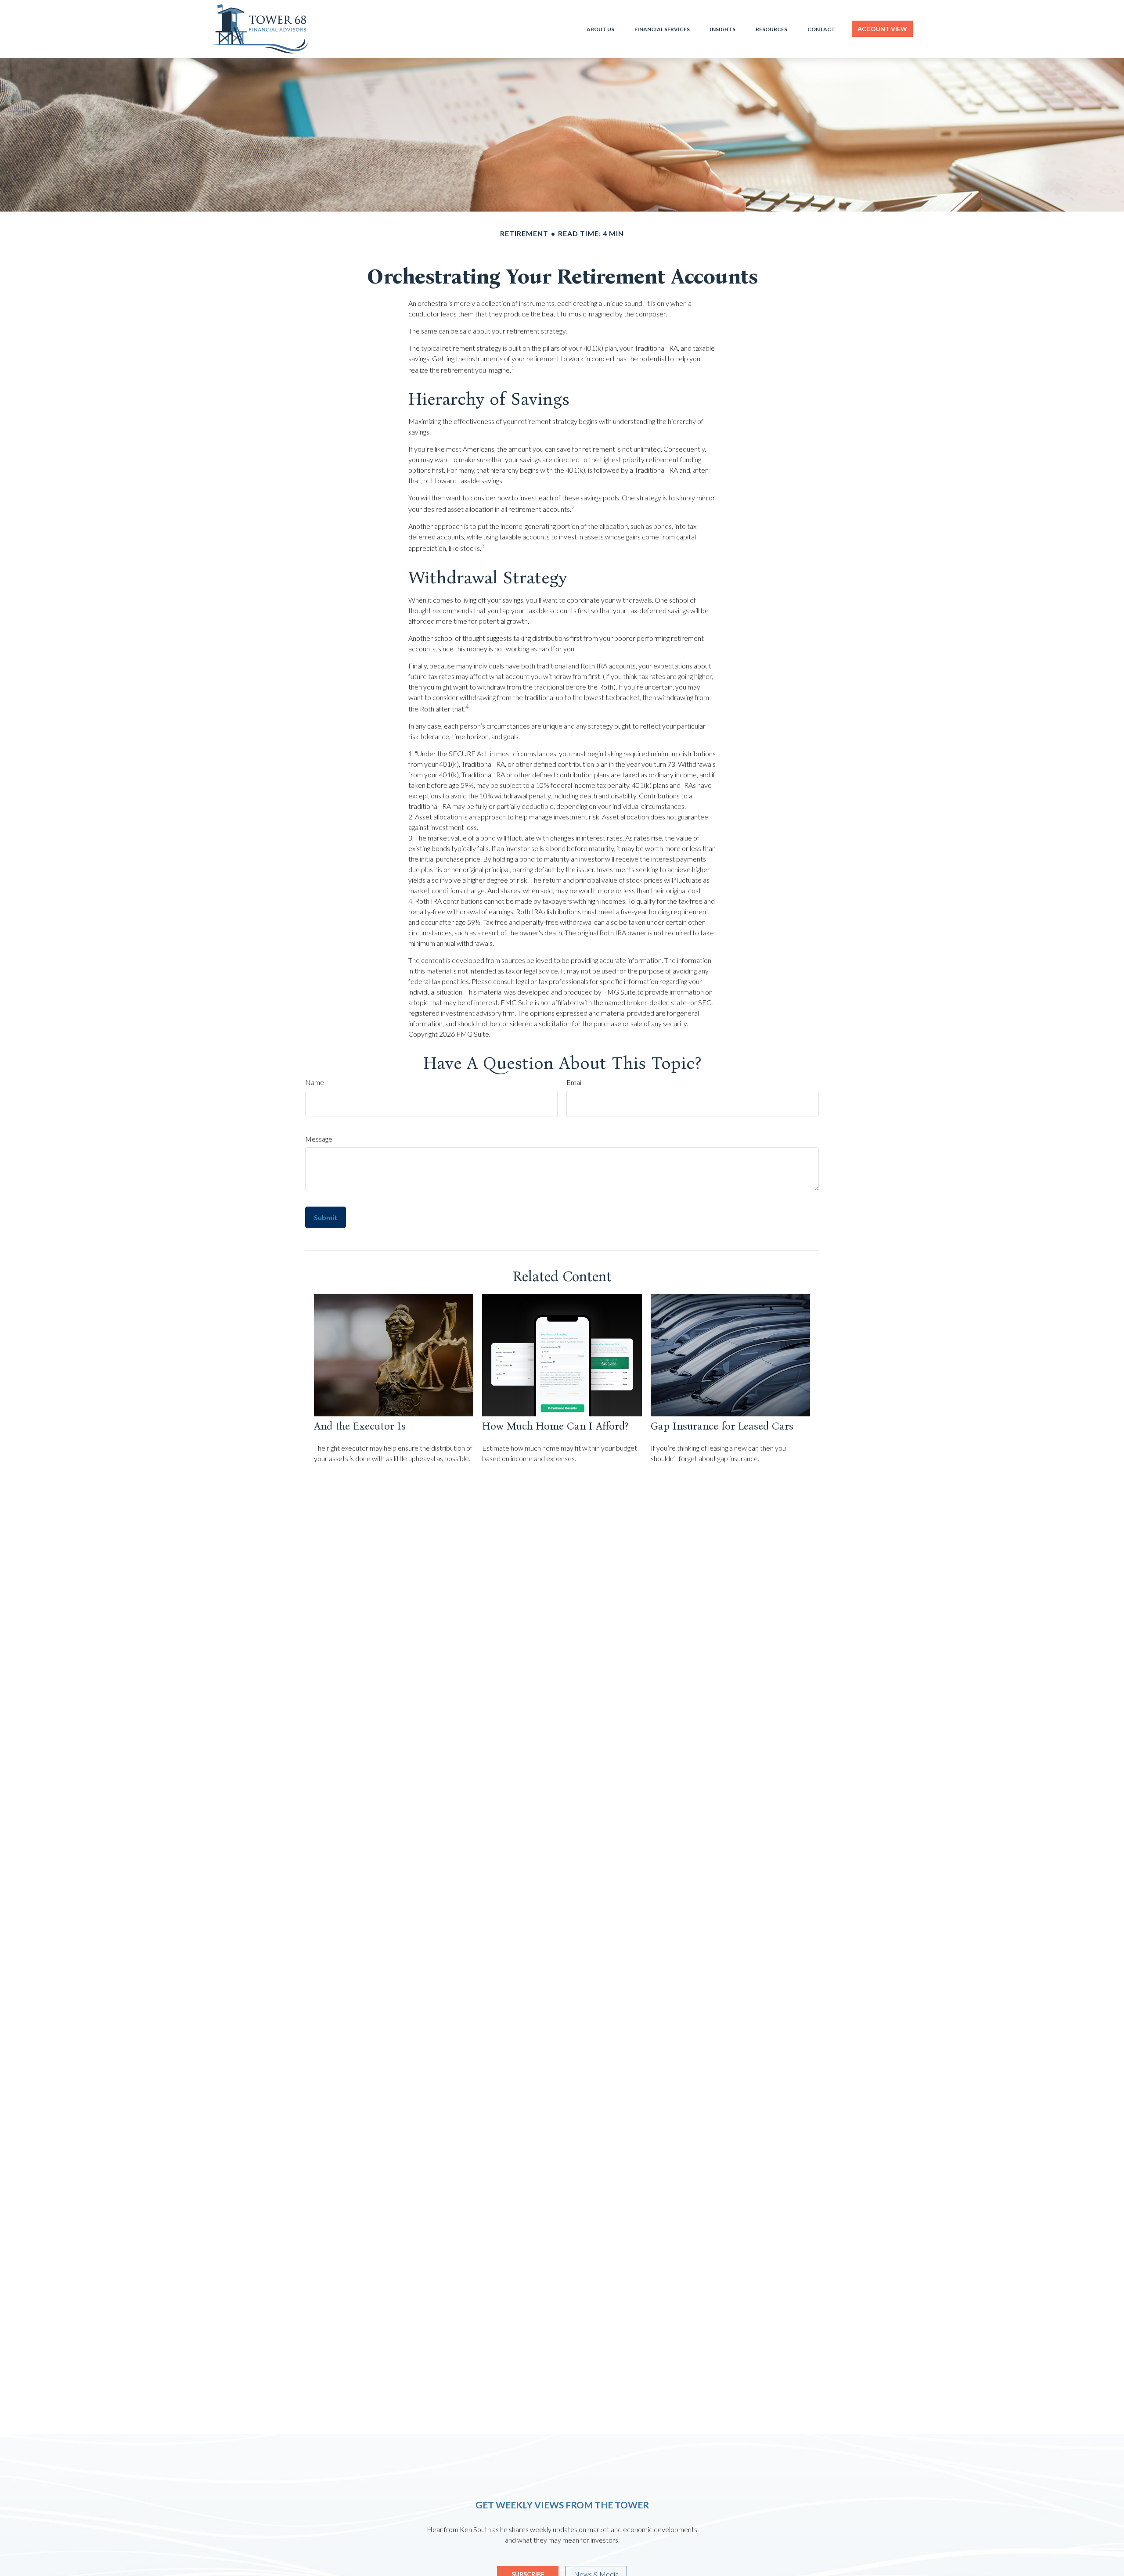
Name (315, 1082)
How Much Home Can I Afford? (555, 1426)
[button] (600, 29)
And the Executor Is (360, 1426)
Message (319, 1139)
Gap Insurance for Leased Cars (722, 1426)
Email (575, 1082)
